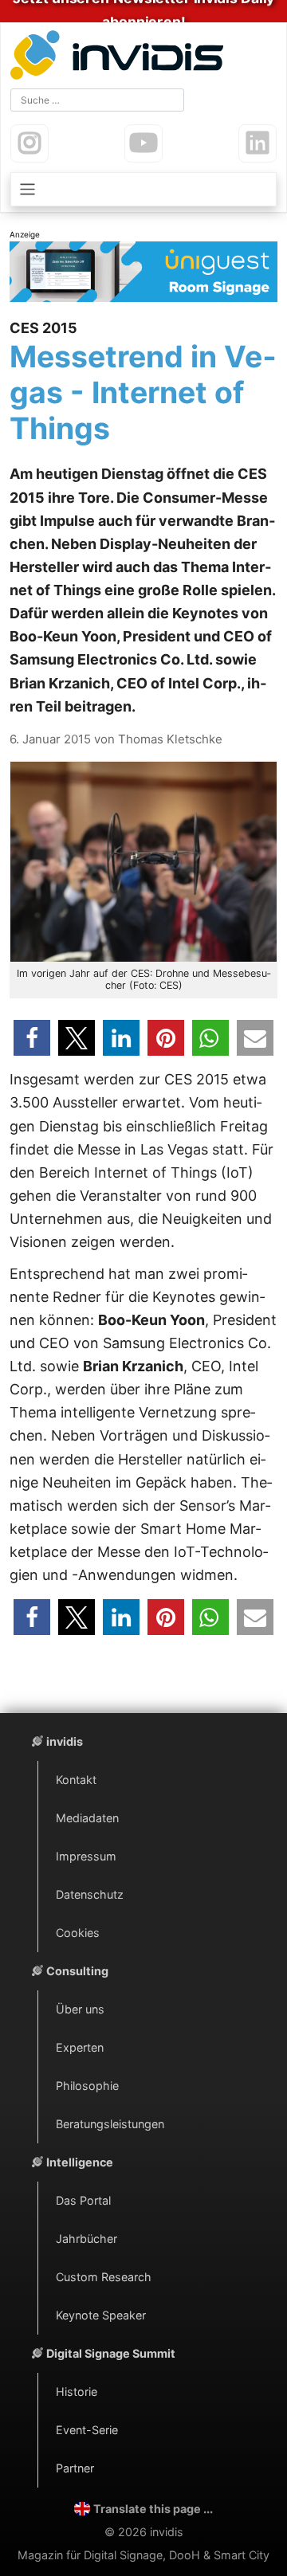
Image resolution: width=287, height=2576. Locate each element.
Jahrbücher (86, 2239)
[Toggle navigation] (143, 189)
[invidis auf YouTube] (143, 143)
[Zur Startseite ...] (120, 57)
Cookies (78, 1933)
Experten (80, 2047)
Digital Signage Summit (111, 2353)
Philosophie (87, 2086)
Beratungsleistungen (110, 2124)
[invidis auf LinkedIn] (258, 143)
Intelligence (80, 2162)
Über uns (80, 2009)
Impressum (86, 1856)
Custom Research (104, 2277)
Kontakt (76, 1780)
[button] (32, 1038)
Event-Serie (87, 2430)
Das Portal (83, 2200)
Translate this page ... (153, 2509)
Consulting (77, 1971)
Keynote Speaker (101, 2315)
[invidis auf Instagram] (29, 143)
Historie (77, 2392)
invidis (65, 1741)
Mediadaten (87, 1818)
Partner (75, 2468)
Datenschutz (90, 1894)
